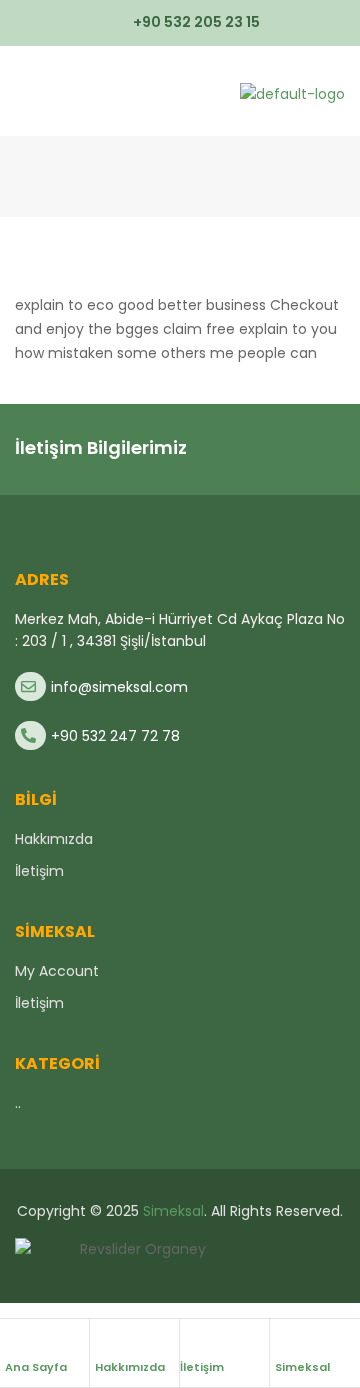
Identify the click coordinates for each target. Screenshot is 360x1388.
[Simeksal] (285, 1341)
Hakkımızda (130, 1367)
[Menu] (23, 91)
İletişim (202, 1367)
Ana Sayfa (36, 1367)
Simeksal (302, 1367)
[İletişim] (190, 1341)
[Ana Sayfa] (15, 1341)
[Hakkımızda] (105, 1341)
